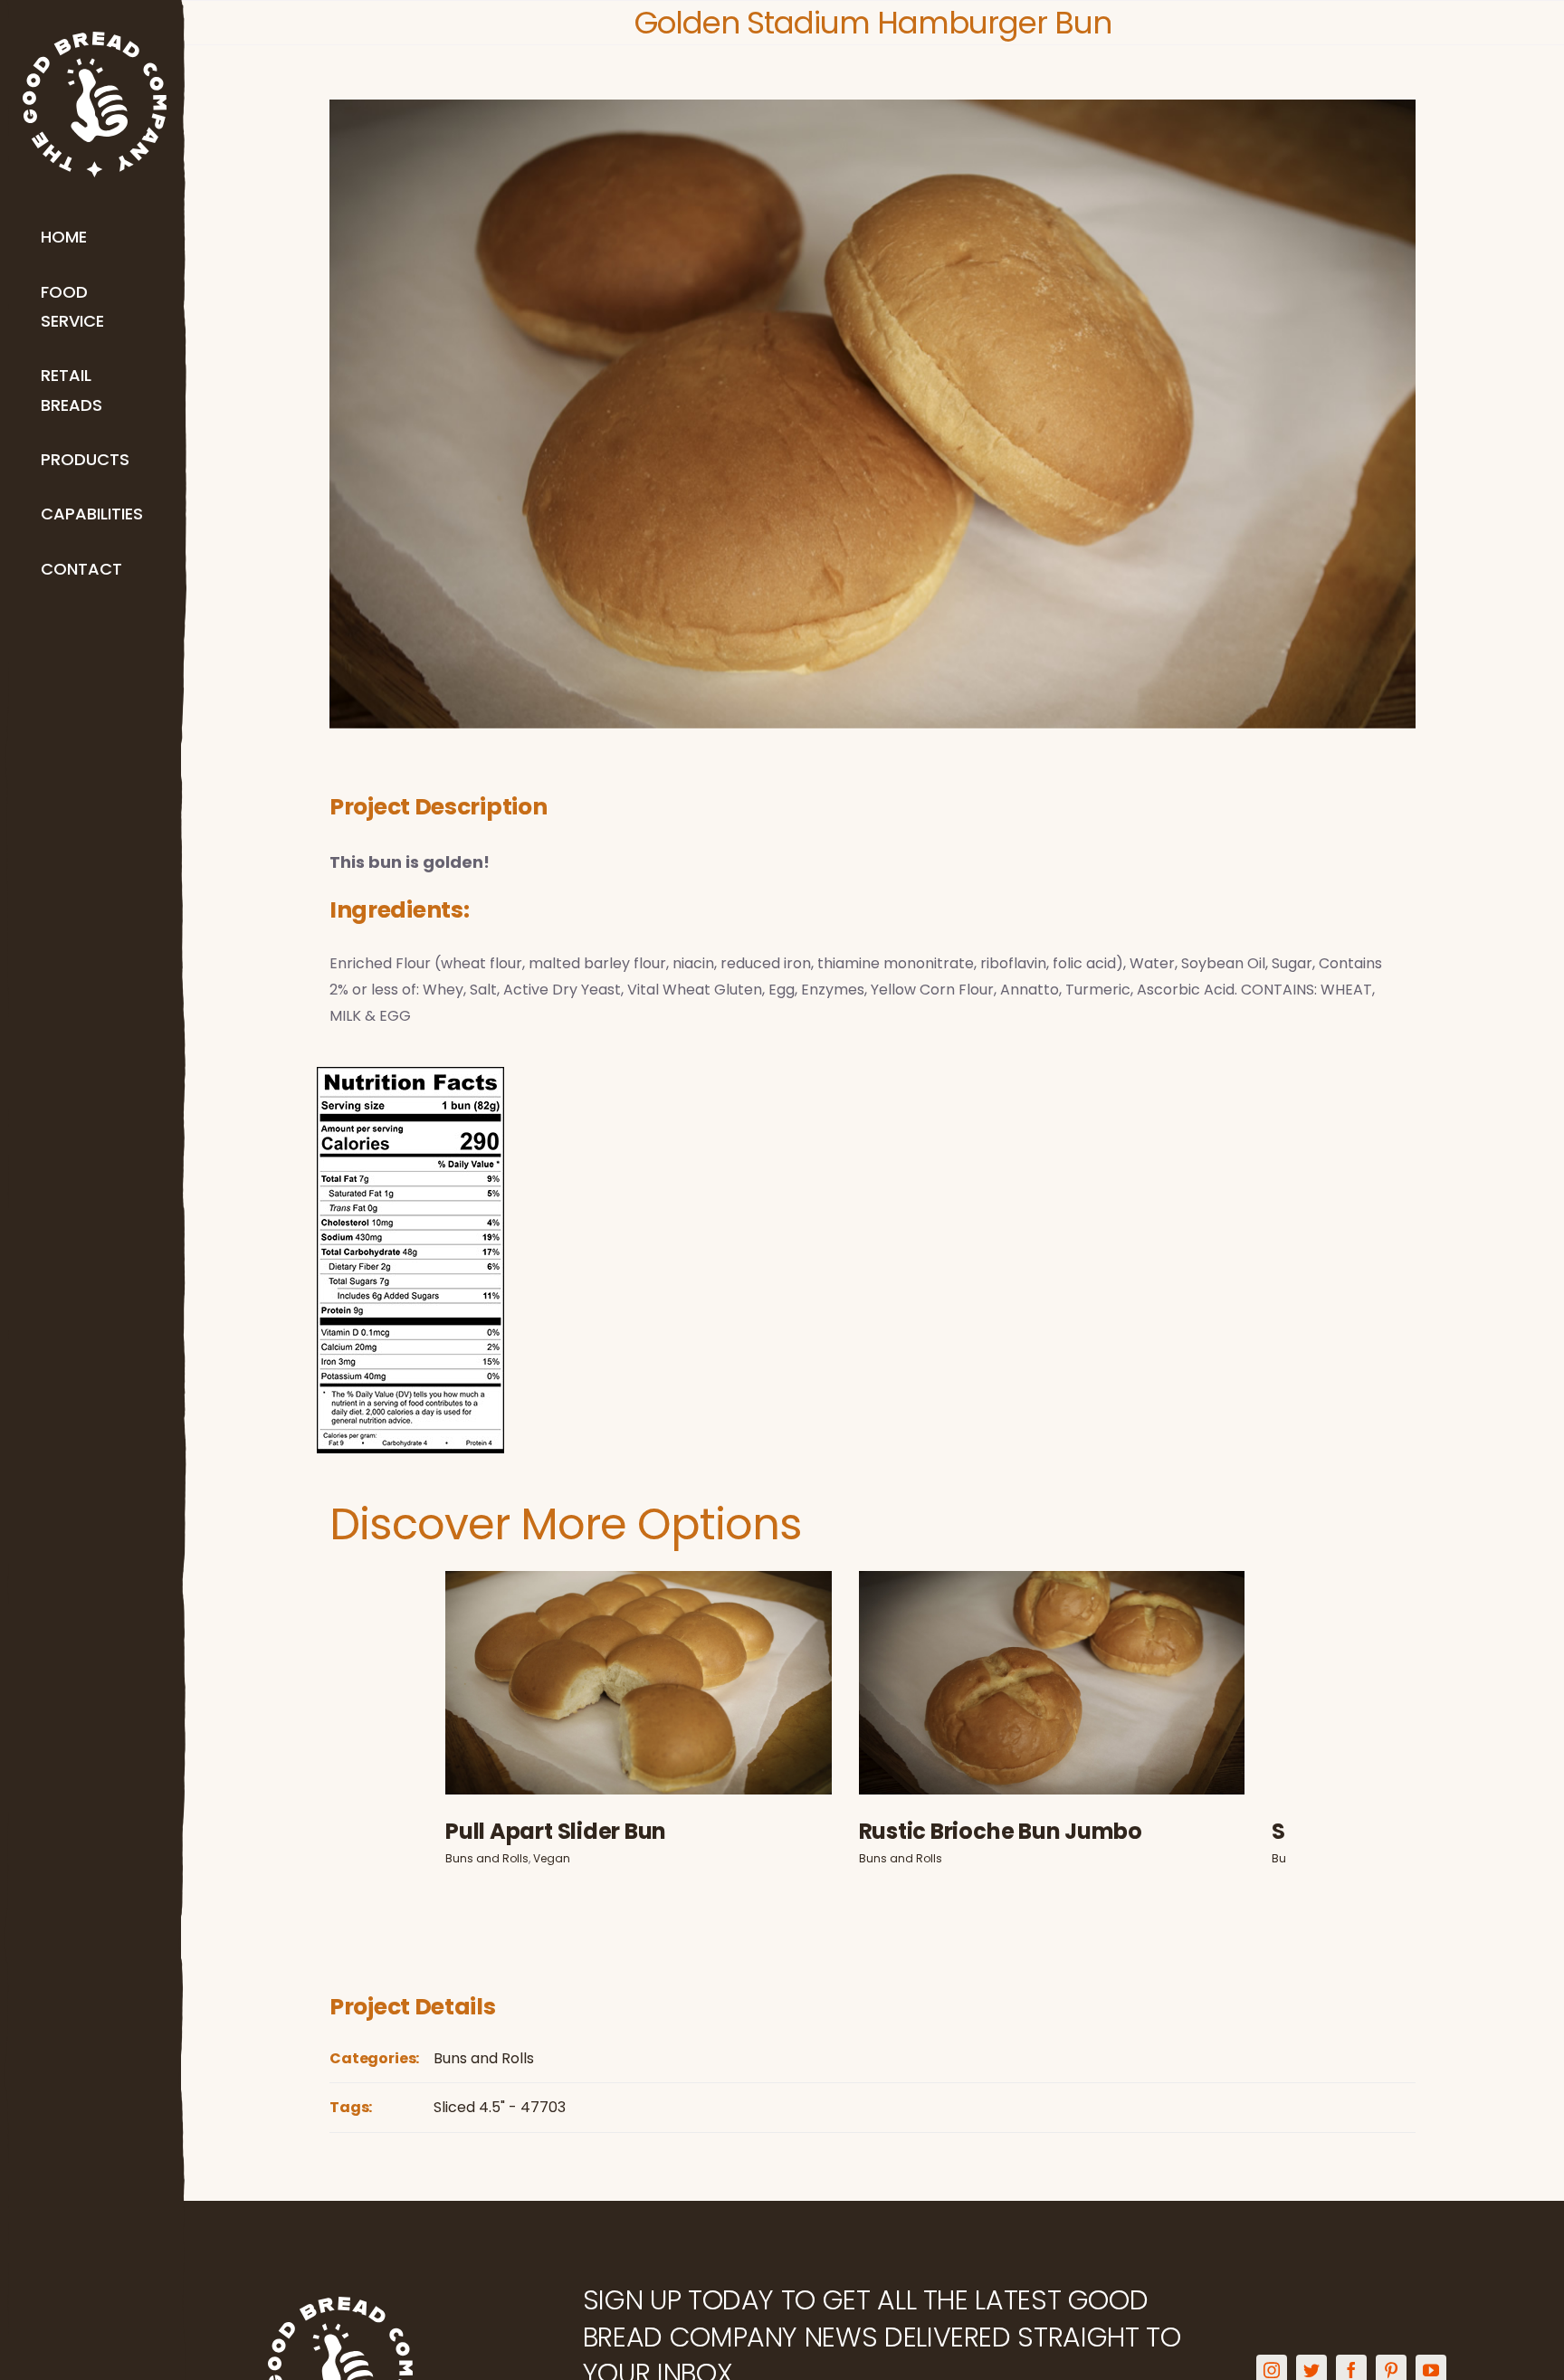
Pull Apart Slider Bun (648, 1679)
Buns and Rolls (628, 1708)
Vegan (693, 1708)
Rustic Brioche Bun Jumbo (1083, 1679)
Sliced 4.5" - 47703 (500, 2119)
